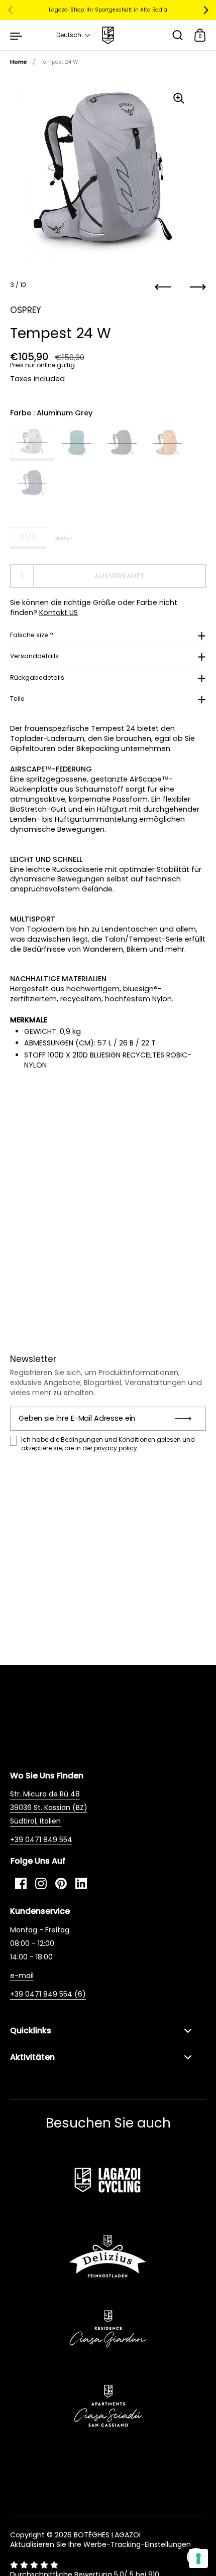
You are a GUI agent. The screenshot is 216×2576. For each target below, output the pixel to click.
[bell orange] (167, 443)
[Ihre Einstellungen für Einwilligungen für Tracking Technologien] (198, 2558)
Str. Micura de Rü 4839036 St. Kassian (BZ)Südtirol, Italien (49, 1807)
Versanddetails (34, 656)
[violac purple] (33, 484)
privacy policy (116, 1448)
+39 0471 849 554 (41, 1840)
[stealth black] (122, 443)
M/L (63, 538)
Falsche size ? (32, 635)
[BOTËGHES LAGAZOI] (108, 35)
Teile (17, 699)
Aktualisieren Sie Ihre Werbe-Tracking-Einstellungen (100, 2544)
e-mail (22, 1976)
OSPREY (26, 310)
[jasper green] (77, 443)
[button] (74, 35)
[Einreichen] (187, 1419)
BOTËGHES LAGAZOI (107, 2535)
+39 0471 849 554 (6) (48, 1994)
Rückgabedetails (37, 677)
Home (19, 62)
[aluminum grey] (32, 443)
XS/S (28, 537)
